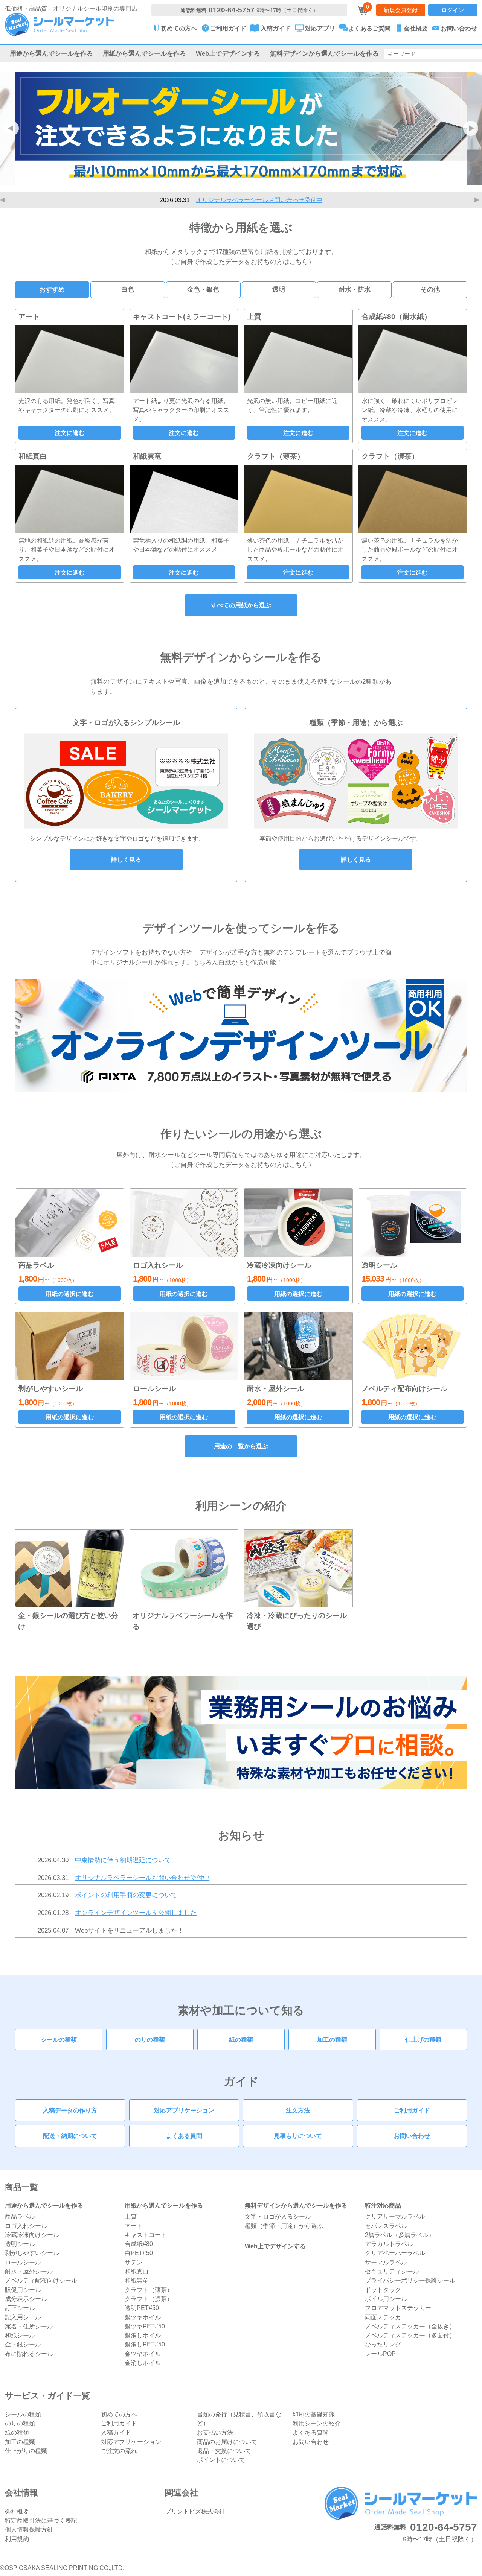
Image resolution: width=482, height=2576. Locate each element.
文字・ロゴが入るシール (278, 2216)
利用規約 (17, 2539)
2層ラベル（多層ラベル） (400, 2235)
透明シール (20, 2244)
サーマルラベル (386, 2262)
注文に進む (70, 433)
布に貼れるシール (29, 2354)
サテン (134, 2262)
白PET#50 (139, 2253)
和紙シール (20, 2335)
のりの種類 (150, 2039)
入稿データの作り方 (70, 2110)
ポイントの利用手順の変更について (259, 200)
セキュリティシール (392, 2271)
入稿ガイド (116, 2432)
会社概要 (17, 2511)
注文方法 (298, 2110)
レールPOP (380, 2354)
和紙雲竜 (137, 2280)
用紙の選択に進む (70, 1294)
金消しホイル (143, 2363)
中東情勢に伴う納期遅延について (123, 1860)
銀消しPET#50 (145, 2344)
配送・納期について (70, 2136)
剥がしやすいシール (32, 2253)
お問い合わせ (412, 2136)
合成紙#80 (139, 2244)
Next (478, 200)
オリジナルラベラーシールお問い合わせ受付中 (142, 1878)
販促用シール (23, 2290)
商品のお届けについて (227, 2442)
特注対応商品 (383, 2205)
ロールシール (23, 2262)
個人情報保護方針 (29, 2529)
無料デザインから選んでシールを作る (324, 53)
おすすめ (52, 289)
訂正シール (20, 2308)
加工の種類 (332, 2039)
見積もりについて (298, 2136)
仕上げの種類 (423, 2039)
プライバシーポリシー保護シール (410, 2280)
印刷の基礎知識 (314, 2414)
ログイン (453, 10)
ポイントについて (221, 2460)
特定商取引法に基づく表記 (41, 2520)
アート (134, 2226)
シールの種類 (59, 2039)
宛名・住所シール (29, 2326)
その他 (430, 289)
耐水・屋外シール (29, 2271)
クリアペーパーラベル (395, 2253)
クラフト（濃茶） (149, 2299)
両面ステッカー (386, 2317)
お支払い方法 (215, 2432)
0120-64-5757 (232, 10)
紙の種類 (241, 2039)
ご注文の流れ (119, 2451)
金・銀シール (23, 2344)
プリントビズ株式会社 (195, 2511)
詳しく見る (126, 859)
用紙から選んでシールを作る (144, 53)
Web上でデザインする (228, 53)
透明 (279, 289)
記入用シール (23, 2317)
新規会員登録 (401, 10)
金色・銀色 (203, 289)
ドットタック (383, 2290)
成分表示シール (26, 2299)
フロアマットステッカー (398, 2308)
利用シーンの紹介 (317, 2423)
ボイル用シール (386, 2299)
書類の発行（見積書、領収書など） (239, 2419)
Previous (4, 200)
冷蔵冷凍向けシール (32, 2235)
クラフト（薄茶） (149, 2290)
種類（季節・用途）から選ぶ (284, 2226)
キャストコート (146, 2235)
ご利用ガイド (412, 2110)
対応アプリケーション (184, 2110)
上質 (131, 2216)
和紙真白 (137, 2271)
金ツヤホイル (143, 2354)
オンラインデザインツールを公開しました (136, 1913)
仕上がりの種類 (26, 2451)
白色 (128, 289)
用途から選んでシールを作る (51, 53)
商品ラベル (20, 2216)
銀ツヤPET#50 (145, 2326)
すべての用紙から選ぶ (241, 605)
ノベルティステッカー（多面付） (410, 2335)
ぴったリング (383, 2344)
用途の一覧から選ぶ (241, 1446)
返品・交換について (224, 2451)
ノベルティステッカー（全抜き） (410, 2326)
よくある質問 (184, 2136)
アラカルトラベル (389, 2244)
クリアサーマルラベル (395, 2216)
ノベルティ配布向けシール (41, 2280)
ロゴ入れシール (26, 2226)
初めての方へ (119, 2414)
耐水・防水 (355, 289)
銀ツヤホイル (143, 2317)
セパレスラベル (386, 2226)
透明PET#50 (142, 2308)
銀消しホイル (143, 2335)
